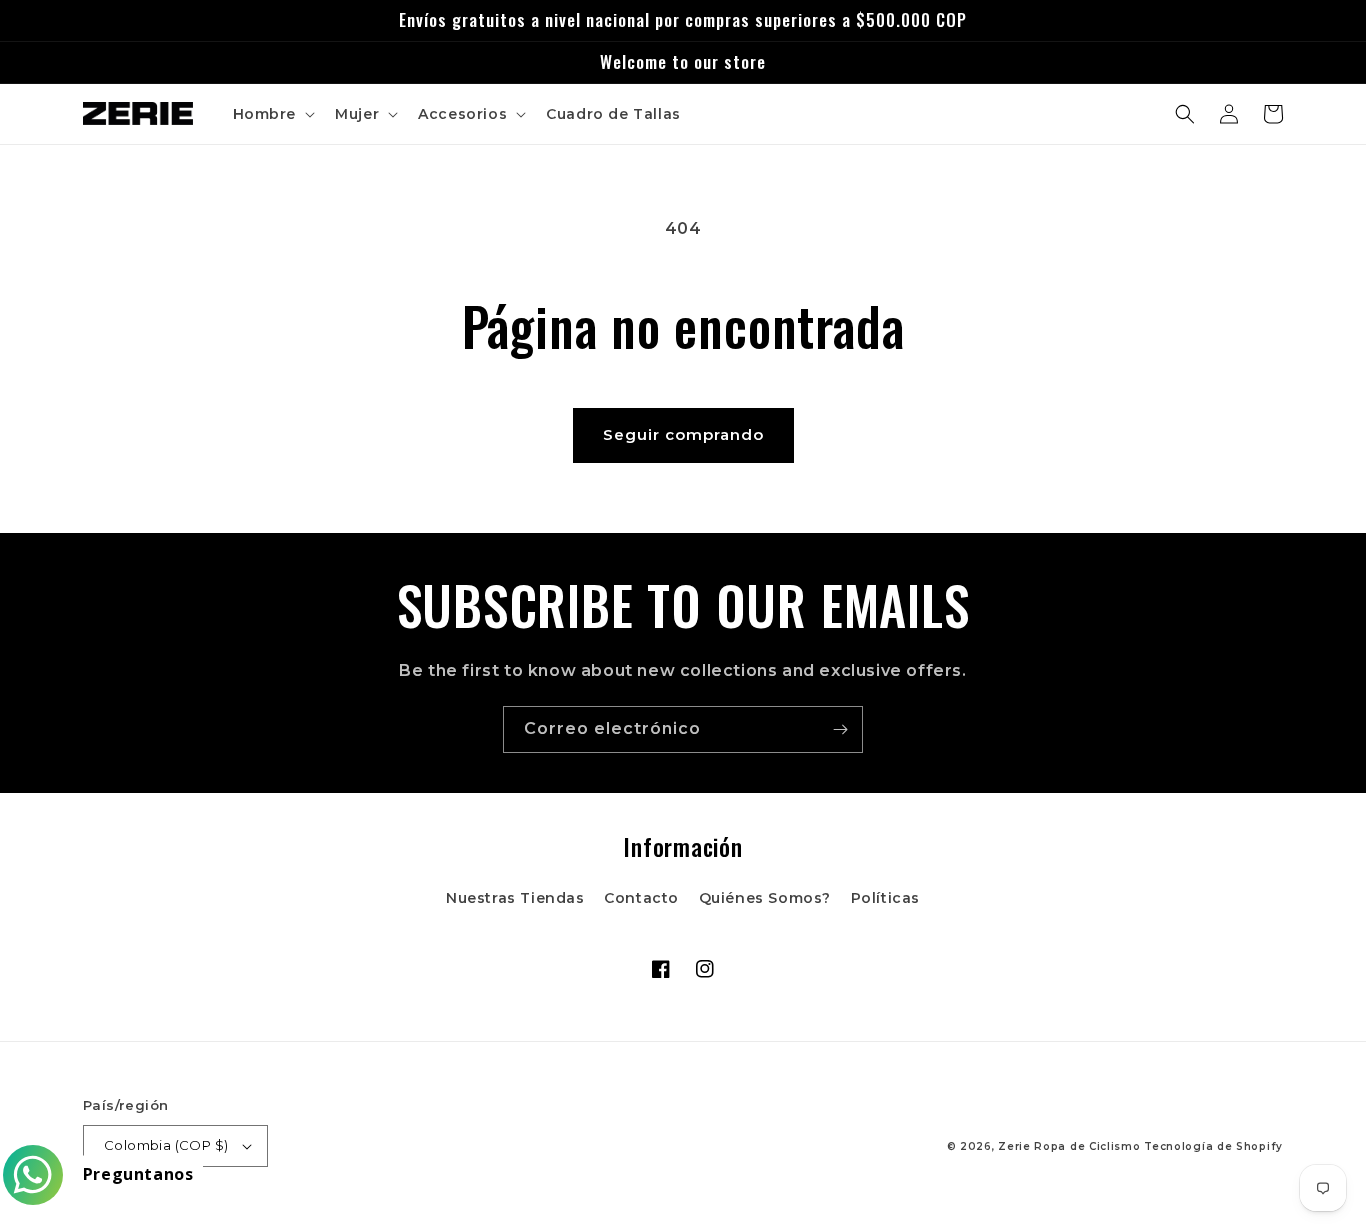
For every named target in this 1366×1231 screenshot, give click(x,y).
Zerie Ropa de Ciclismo (1069, 1146)
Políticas (885, 898)
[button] (272, 114)
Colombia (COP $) (166, 1145)
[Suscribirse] (840, 729)
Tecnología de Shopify (1213, 1146)
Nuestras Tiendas (515, 898)
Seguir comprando (683, 434)
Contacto (641, 898)
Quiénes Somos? (765, 898)
